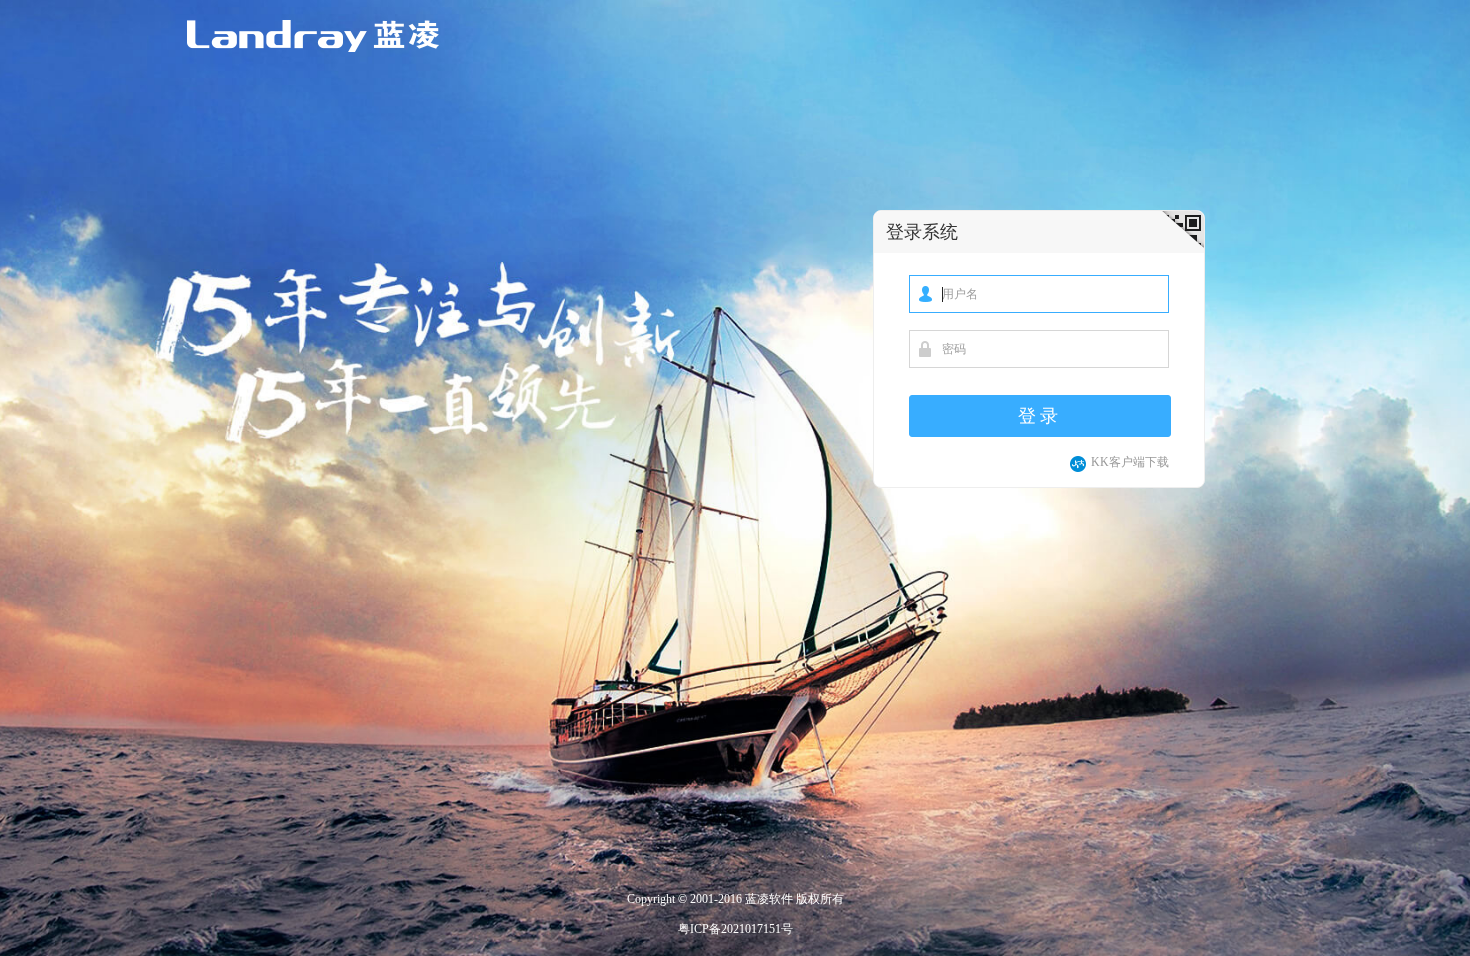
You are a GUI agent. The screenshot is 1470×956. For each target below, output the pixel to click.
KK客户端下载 (1130, 462)
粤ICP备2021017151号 (735, 929)
